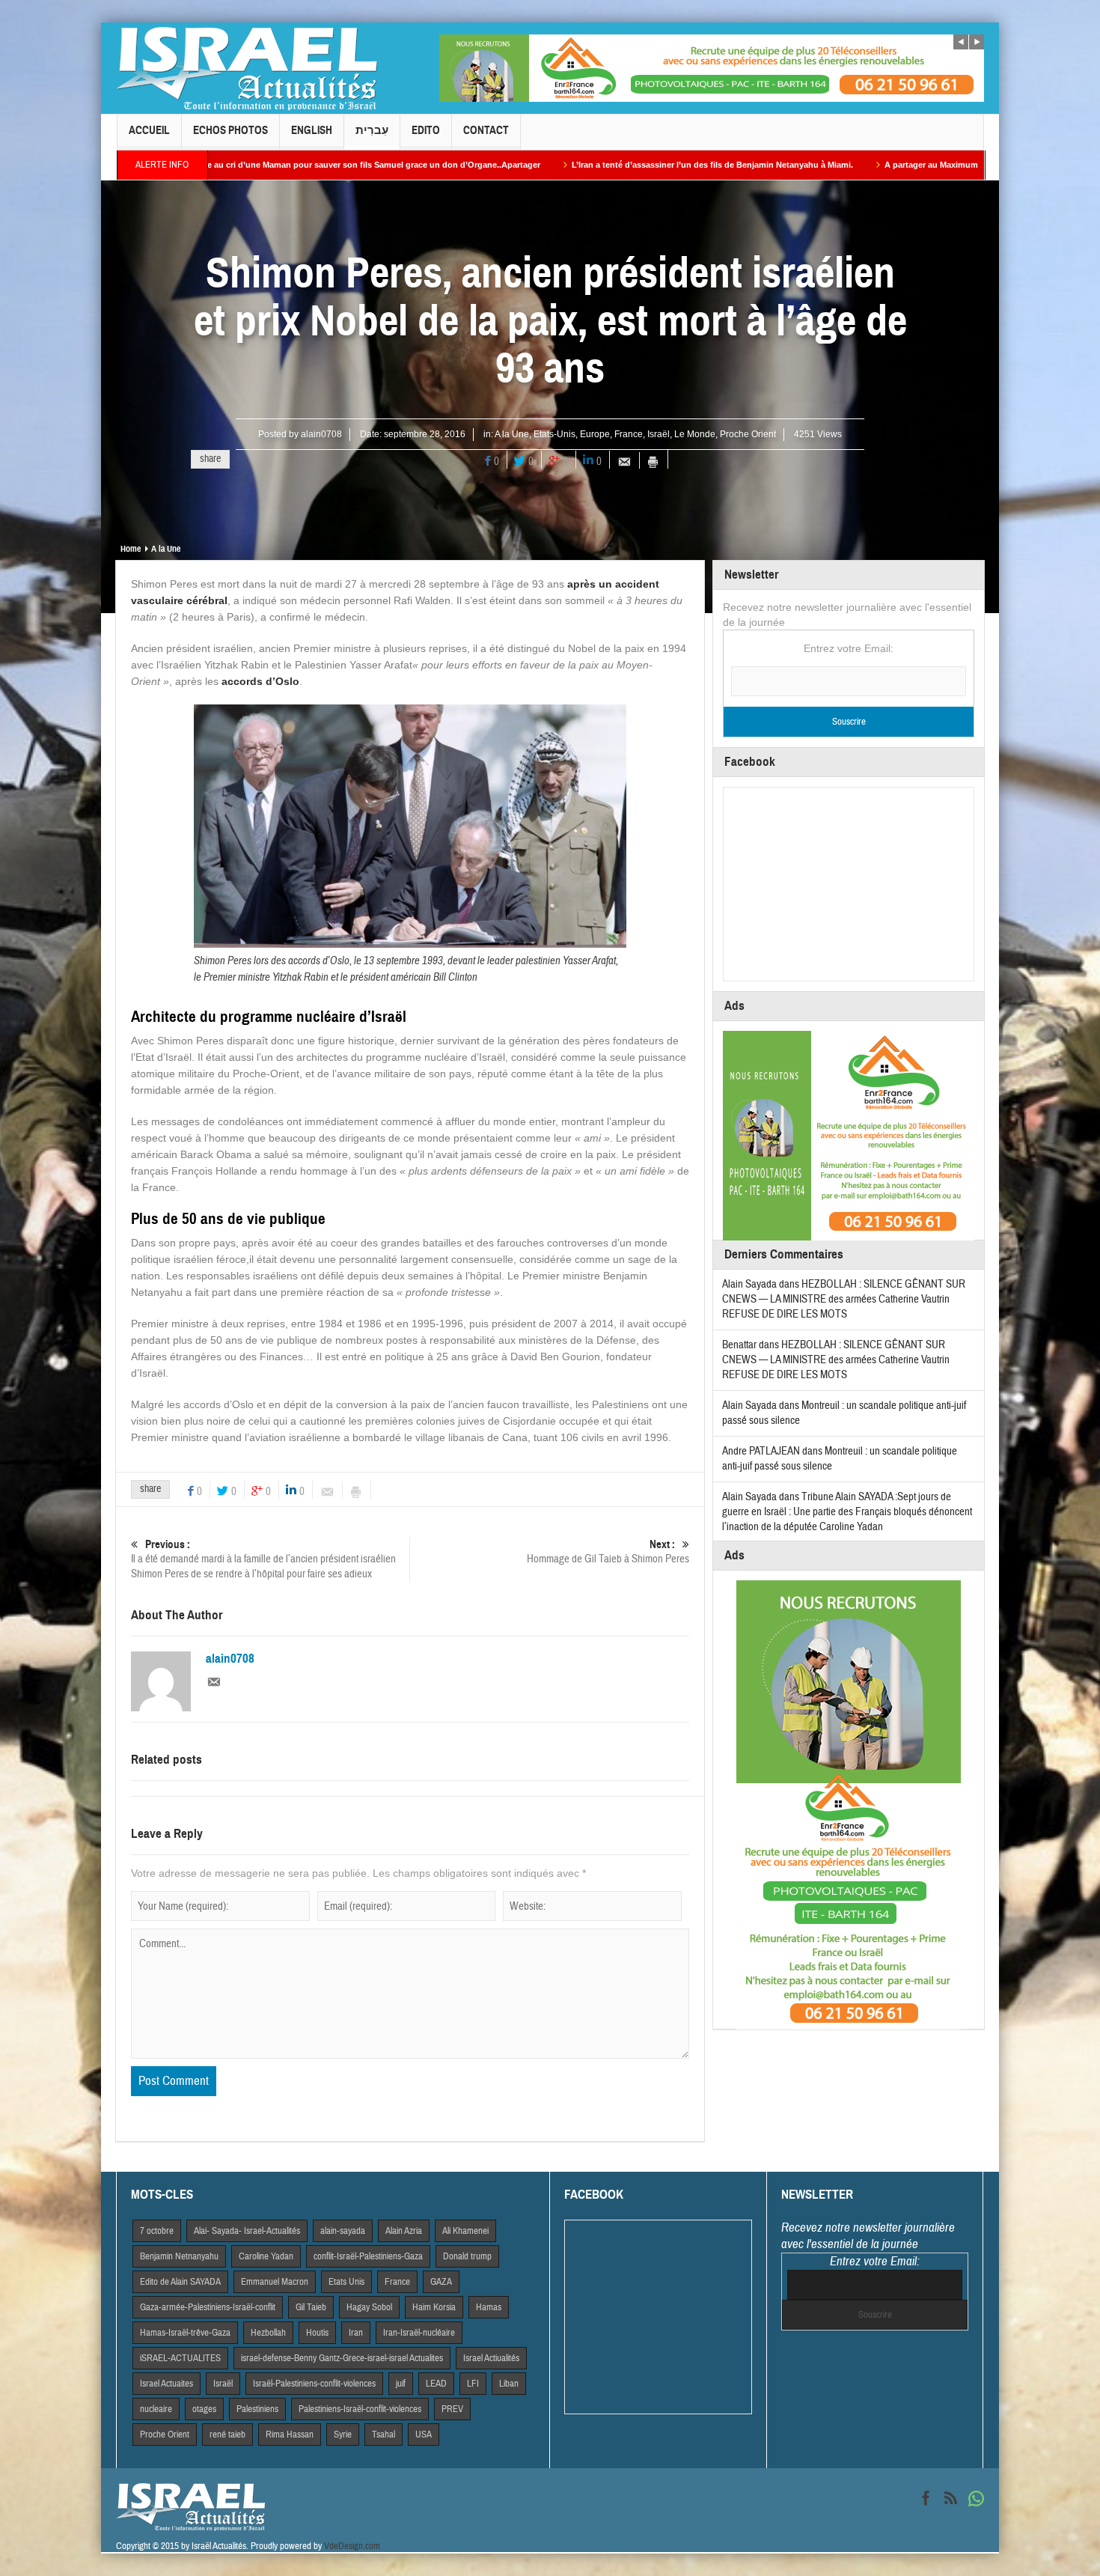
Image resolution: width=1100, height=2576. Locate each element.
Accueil (149, 130)
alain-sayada (343, 2231)
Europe (595, 434)
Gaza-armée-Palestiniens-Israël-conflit (208, 2307)
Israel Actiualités (491, 2358)
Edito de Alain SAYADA (180, 2282)
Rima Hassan (290, 2435)
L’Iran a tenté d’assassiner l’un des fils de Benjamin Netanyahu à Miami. (549, 165)
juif (401, 2384)
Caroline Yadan (266, 2256)
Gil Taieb (311, 2307)
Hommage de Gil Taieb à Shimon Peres (608, 1552)
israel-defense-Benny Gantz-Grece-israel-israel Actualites (342, 2358)
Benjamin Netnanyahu (179, 2256)
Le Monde (695, 434)
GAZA (441, 2282)
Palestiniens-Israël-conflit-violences (360, 2409)
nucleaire (156, 2409)
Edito (426, 130)
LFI (473, 2384)
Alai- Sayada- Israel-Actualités (247, 2231)
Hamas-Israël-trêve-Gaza (185, 2333)
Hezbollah (268, 2333)
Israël (659, 434)
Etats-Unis (554, 434)
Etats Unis (346, 2282)
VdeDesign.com (352, 2546)
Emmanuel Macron (275, 2282)
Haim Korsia (434, 2307)
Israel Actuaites (166, 2384)
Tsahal (384, 2435)
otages (204, 2409)
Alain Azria (404, 2231)
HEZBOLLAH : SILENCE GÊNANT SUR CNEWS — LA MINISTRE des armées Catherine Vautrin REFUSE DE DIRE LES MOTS (844, 1299)
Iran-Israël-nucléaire (419, 2333)
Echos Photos (230, 130)
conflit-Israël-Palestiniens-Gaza (368, 2256)
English (312, 130)
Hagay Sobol (369, 2307)
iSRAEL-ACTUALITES (180, 2358)
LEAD (436, 2384)
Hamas (489, 2307)
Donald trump (467, 2256)
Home (131, 549)
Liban (509, 2384)
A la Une (512, 434)
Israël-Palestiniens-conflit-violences (314, 2384)
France (629, 434)
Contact (486, 130)
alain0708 (321, 434)
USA (424, 2435)
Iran (356, 2333)
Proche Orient (748, 434)
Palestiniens (257, 2409)
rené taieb (227, 2435)
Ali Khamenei (465, 2231)
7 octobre (157, 2231)
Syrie (343, 2435)
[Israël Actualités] (247, 68)
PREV (452, 2409)
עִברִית (372, 130)
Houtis (317, 2333)
